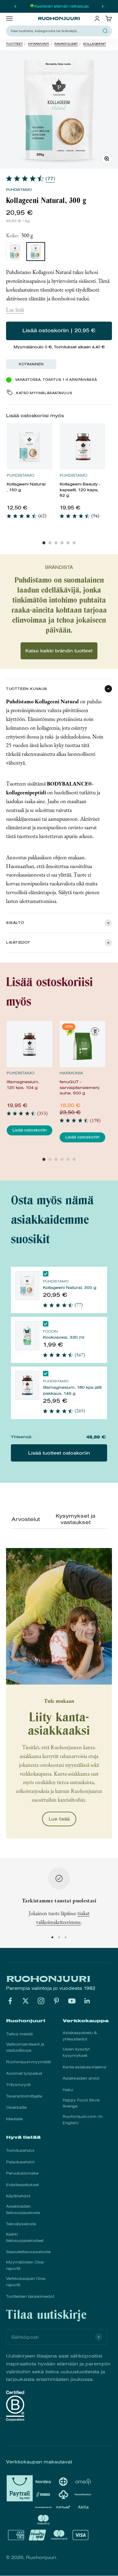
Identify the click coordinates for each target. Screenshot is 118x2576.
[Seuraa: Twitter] (26, 2001)
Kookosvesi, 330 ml (64, 1337)
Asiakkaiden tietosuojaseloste (23, 2210)
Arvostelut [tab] (24, 1519)
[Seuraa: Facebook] (10, 2001)
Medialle (14, 2119)
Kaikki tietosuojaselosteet (25, 2238)
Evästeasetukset (22, 2185)
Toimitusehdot (20, 2151)
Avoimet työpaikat (24, 2074)
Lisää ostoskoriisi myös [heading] (35, 416)
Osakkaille (16, 2108)
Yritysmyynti (18, 2085)
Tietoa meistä (19, 2034)
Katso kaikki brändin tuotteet (59, 651)
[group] (29, 475)
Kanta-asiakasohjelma (84, 2067)
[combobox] (55, 31)
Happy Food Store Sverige (81, 2103)
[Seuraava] (103, 6)
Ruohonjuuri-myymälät (28, 2062)
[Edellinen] (15, 6)
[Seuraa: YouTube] (72, 2001)
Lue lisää (15, 310)
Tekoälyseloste (21, 2224)
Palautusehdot (20, 2162)
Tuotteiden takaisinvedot (30, 2297)
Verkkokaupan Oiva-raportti (26, 2282)
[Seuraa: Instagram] (41, 2001)
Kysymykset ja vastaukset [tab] (75, 1519)
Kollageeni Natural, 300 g (70, 1288)
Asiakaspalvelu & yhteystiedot (80, 2036)
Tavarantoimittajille (24, 2096)
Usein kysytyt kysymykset (76, 2052)
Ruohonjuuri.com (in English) (83, 2120)
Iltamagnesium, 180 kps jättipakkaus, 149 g (72, 1390)
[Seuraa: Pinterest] (56, 2001)
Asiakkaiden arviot (81, 2078)
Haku (68, 2090)
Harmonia (71, 1073)
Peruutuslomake (22, 2173)
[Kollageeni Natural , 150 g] (30, 446)
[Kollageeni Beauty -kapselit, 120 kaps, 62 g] (83, 446)
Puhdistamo (19, 190)
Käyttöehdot (18, 2196)
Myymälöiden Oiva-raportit (25, 2265)
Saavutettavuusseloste (28, 2252)
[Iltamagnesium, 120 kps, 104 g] (30, 1044)
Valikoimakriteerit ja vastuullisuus (25, 2048)
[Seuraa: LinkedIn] (87, 2001)
